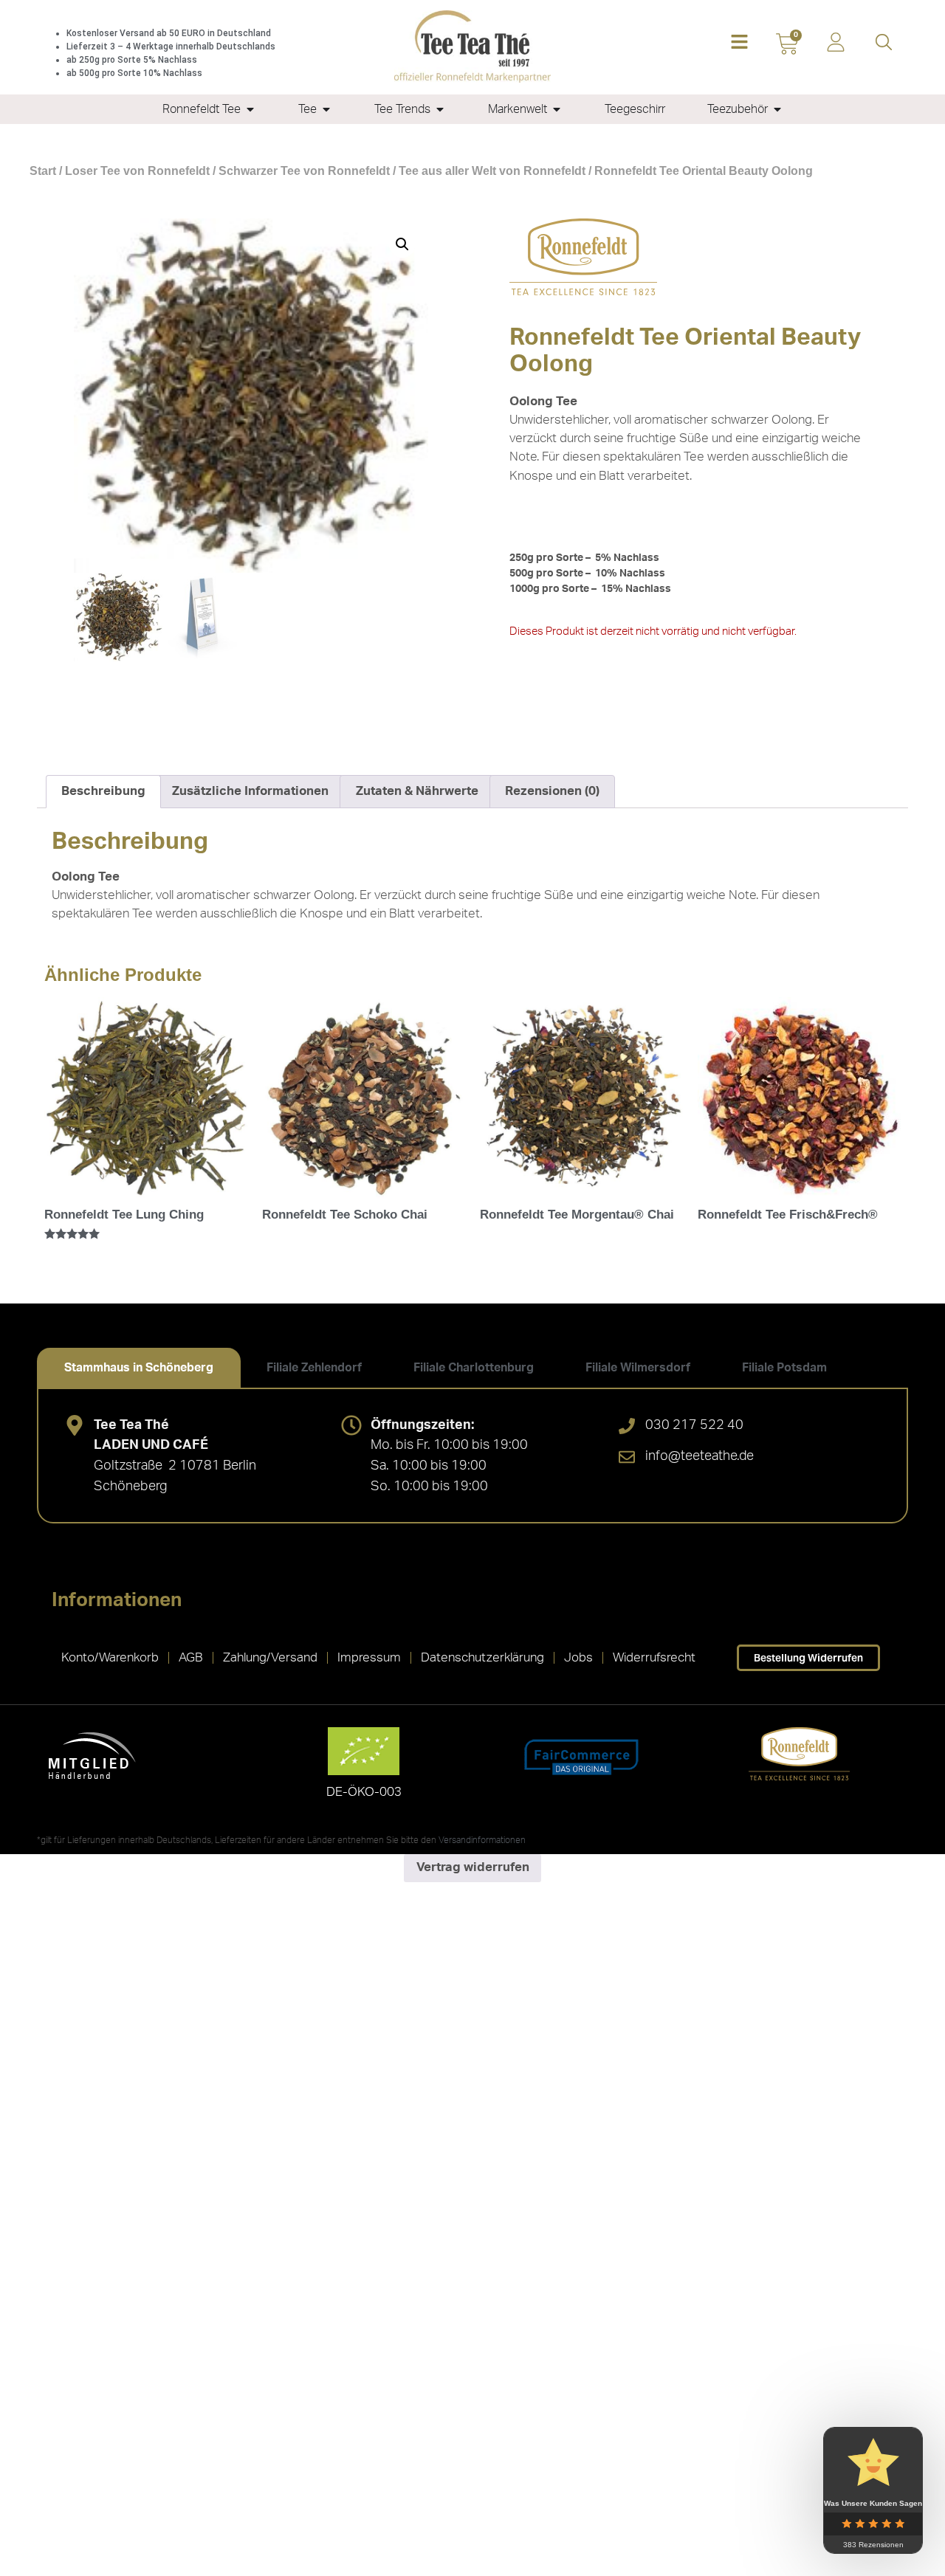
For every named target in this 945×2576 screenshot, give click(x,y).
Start (43, 171)
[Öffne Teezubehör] (777, 109)
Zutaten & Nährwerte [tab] (417, 791)
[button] (739, 43)
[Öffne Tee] (326, 109)
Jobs (578, 1657)
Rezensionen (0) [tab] (552, 791)
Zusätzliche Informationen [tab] (250, 791)
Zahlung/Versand (270, 1657)
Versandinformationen (482, 1840)
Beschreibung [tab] (103, 791)
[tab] (139, 1368)
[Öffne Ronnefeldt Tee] (250, 109)
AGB (191, 1657)
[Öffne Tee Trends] (440, 109)
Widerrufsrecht (654, 1657)
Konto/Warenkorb (110, 1657)
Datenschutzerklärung (482, 1657)
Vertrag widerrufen (473, 1867)
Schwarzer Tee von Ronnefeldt (304, 171)
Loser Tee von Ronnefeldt (137, 171)
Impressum (369, 1657)
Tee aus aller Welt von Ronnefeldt (492, 171)
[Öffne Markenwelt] (557, 109)
